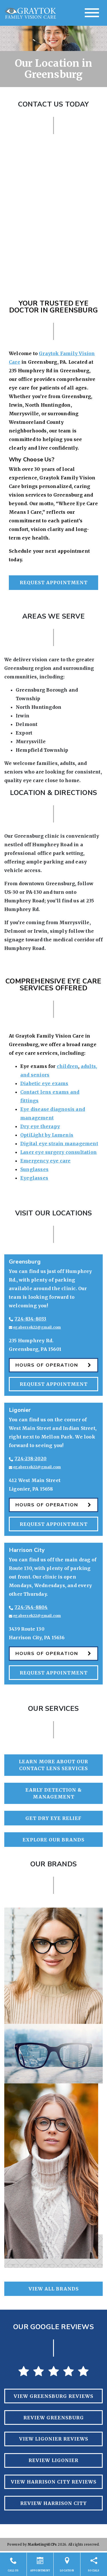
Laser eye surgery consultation (58, 1152)
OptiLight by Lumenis (47, 1135)
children (68, 1066)
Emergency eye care (46, 1161)
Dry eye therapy (40, 1126)
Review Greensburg (54, 2418)
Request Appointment (54, 582)
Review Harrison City (53, 2503)
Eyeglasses (34, 1178)
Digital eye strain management (59, 1144)
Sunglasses (34, 1169)
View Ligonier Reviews (54, 2439)
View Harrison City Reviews (54, 2482)
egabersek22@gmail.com (37, 1327)
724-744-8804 (31, 1607)
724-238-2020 (31, 1459)
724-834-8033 (30, 1319)
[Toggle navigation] (92, 13)
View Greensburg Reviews (53, 2396)
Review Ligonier (53, 2460)
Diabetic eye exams (44, 1083)
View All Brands (54, 2289)
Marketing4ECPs (42, 2544)
